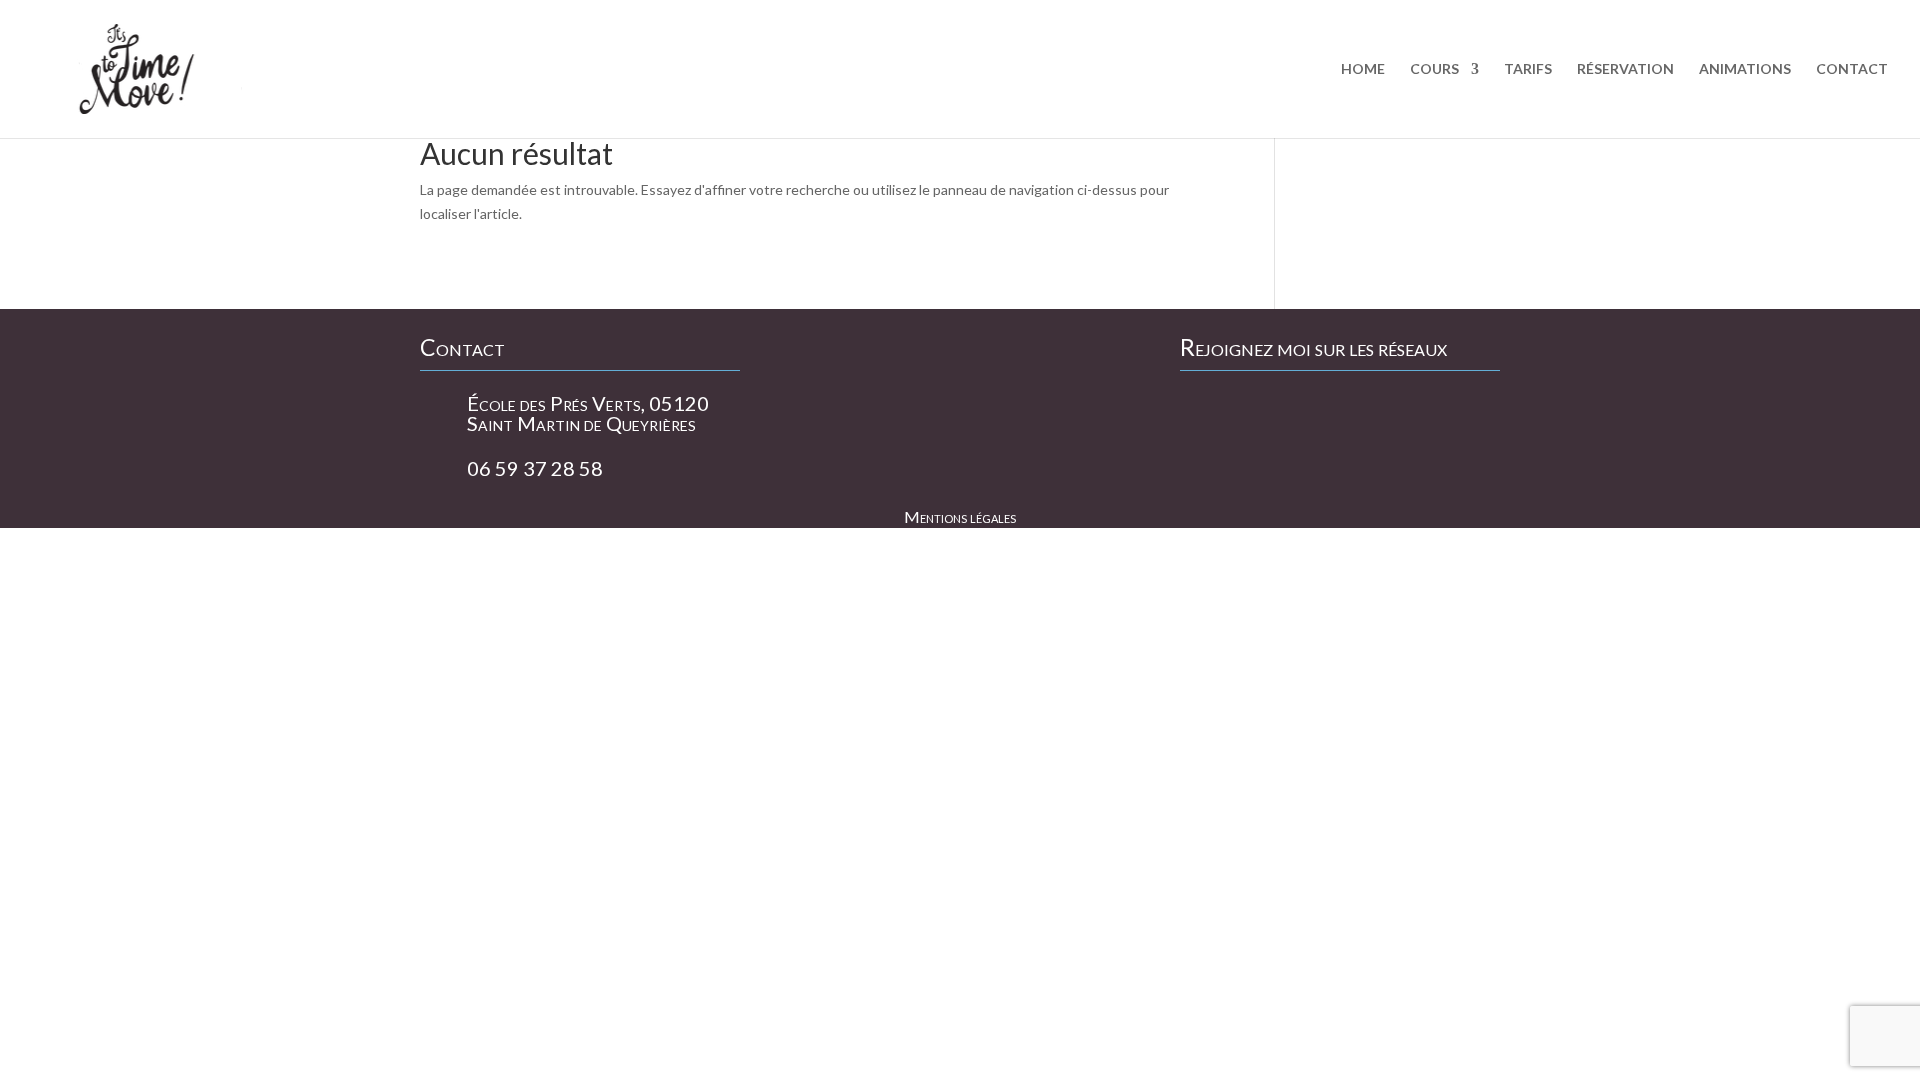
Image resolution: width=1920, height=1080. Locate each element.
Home (1363, 69)
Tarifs (1528, 69)
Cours (1434, 69)
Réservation (1625, 69)
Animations (1745, 69)
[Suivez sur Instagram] (1301, 414)
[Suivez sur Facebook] (1201, 414)
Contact (1852, 69)
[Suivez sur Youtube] (1251, 414)
